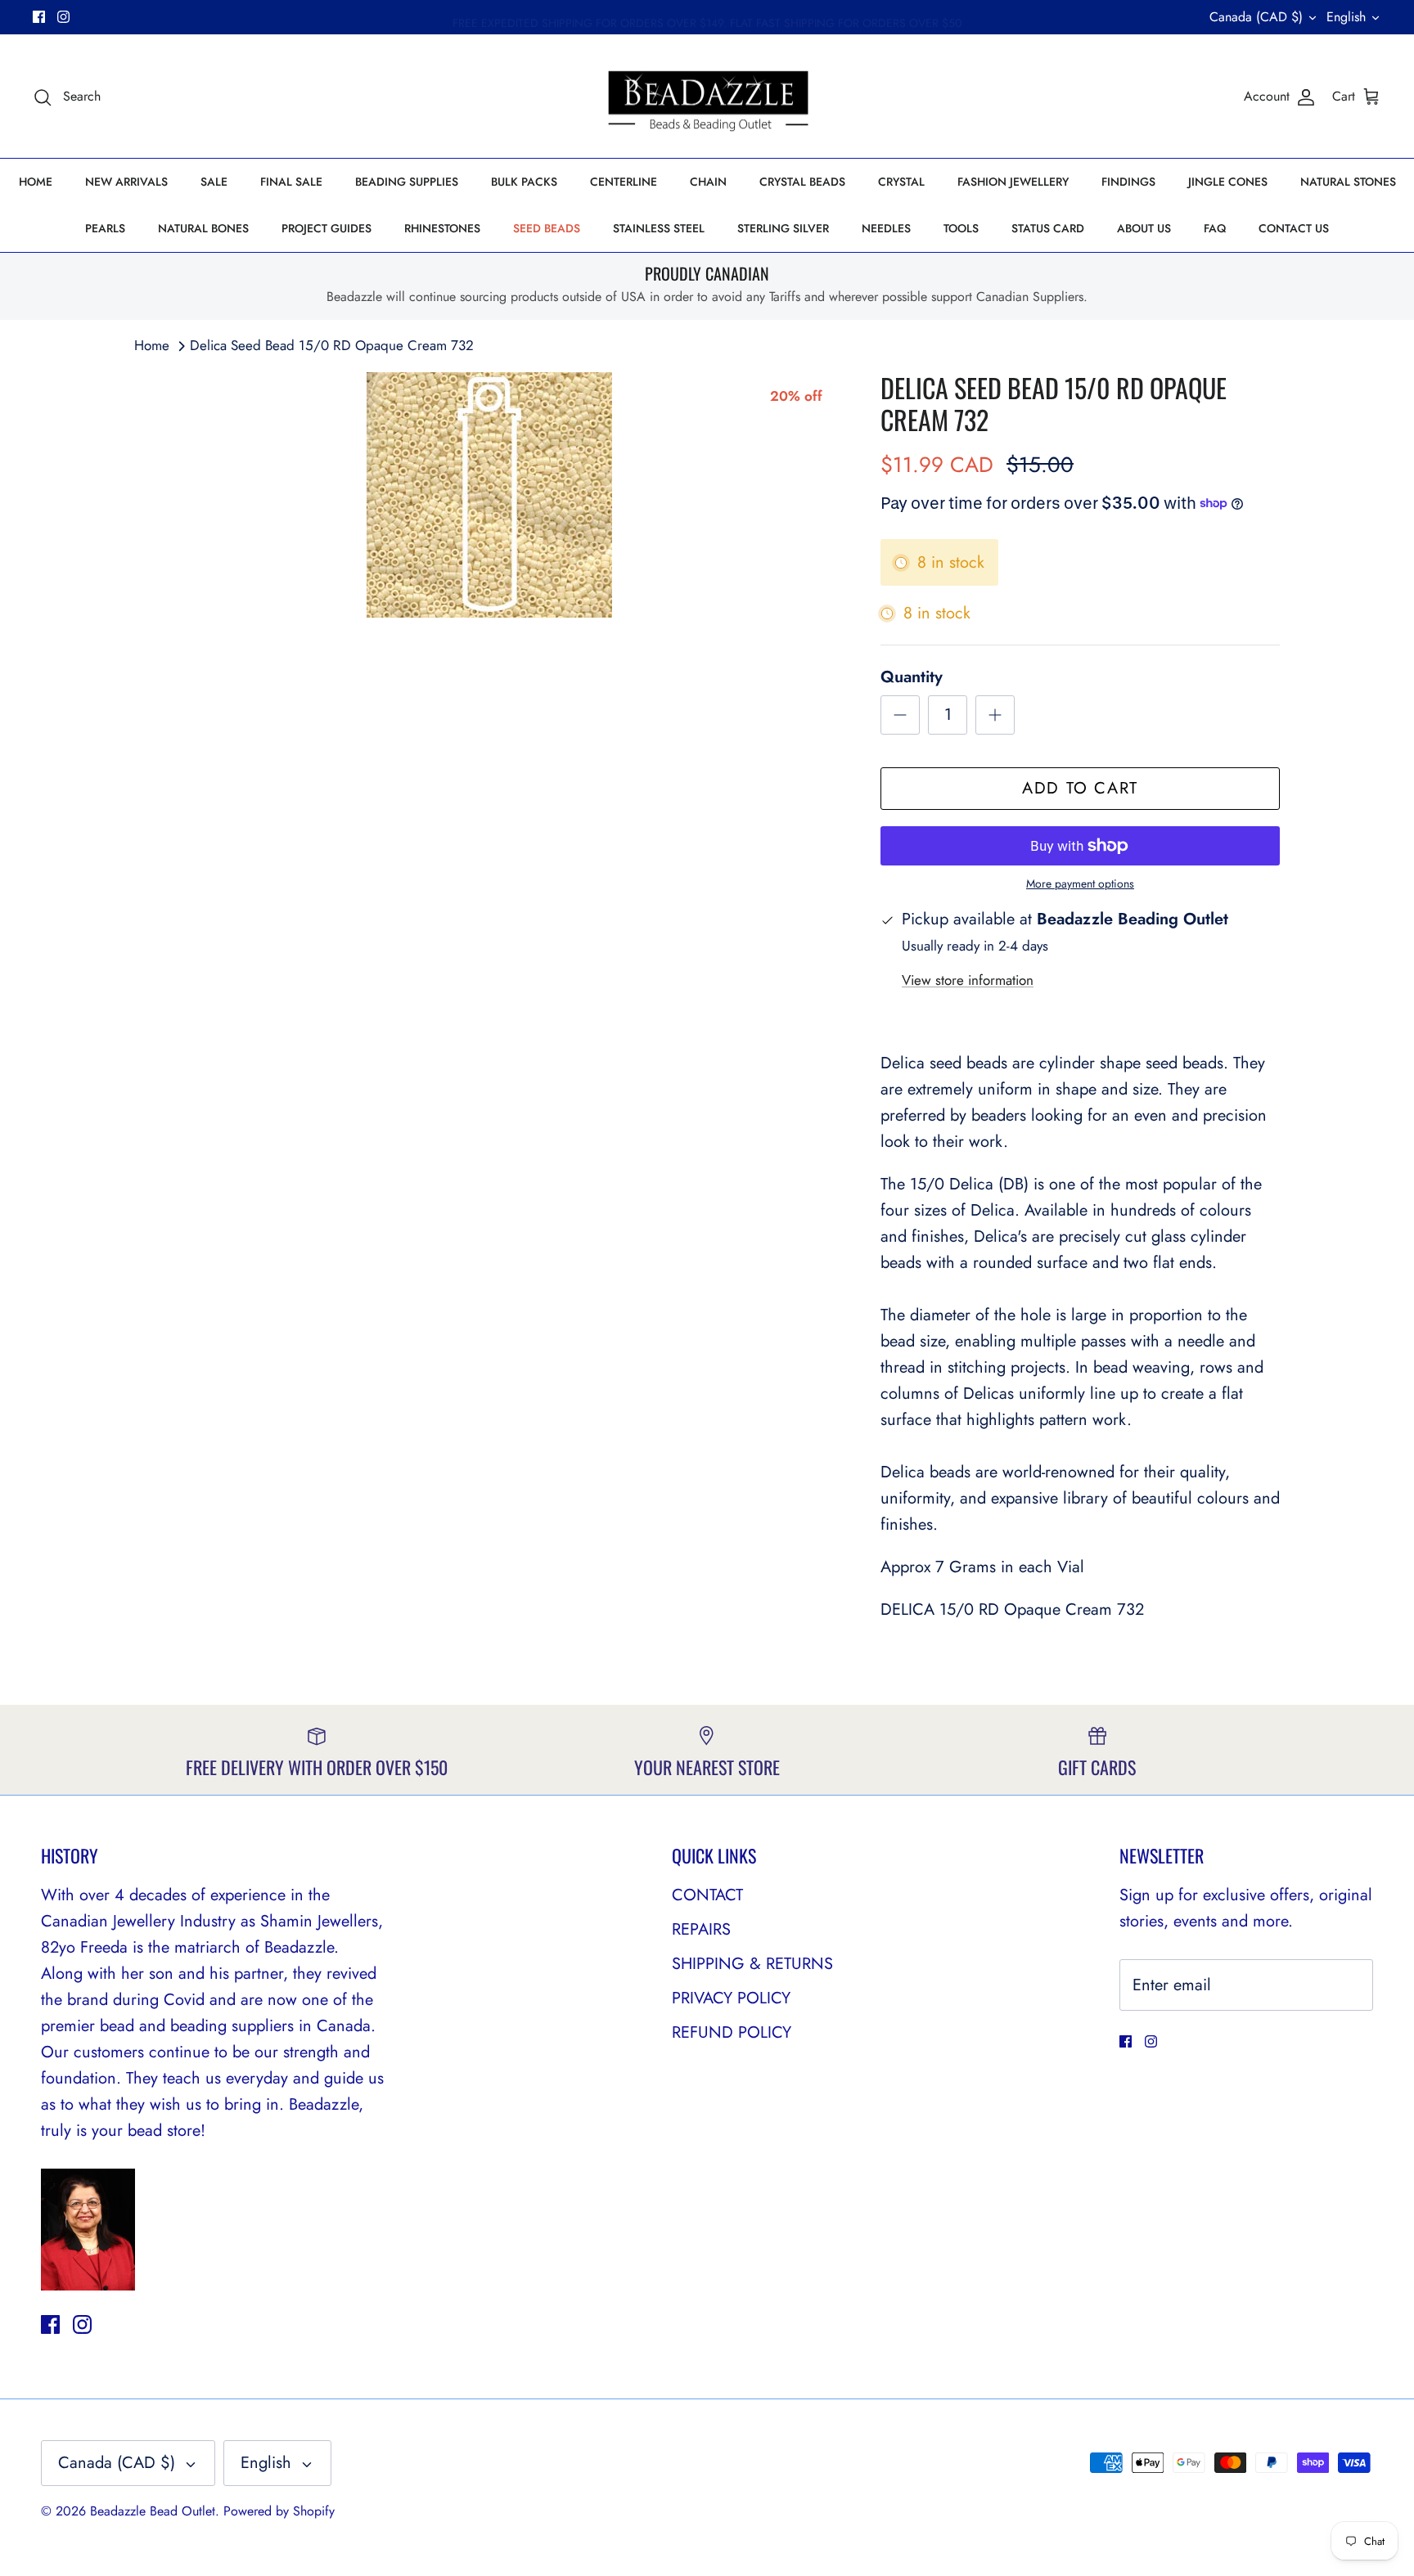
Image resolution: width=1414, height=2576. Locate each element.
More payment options (1080, 884)
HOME (36, 182)
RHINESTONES (442, 228)
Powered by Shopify (279, 2511)
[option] (489, 495)
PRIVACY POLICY (731, 1998)
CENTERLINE (624, 182)
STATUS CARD (1048, 228)
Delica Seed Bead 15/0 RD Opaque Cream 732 (332, 345)
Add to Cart (1080, 788)
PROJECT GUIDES (326, 228)
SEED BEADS (547, 228)
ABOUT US (1144, 228)
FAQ (1215, 228)
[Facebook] (39, 17)
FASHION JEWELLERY (1013, 182)
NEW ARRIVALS (126, 182)
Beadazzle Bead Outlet (153, 2511)
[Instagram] (63, 17)
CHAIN (708, 182)
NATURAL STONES (1348, 182)
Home (152, 345)
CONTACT (707, 1895)
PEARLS (105, 228)
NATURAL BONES (203, 228)
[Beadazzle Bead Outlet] (707, 97)
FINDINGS (1128, 182)
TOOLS (961, 228)
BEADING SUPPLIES (407, 182)
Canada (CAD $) (1256, 17)
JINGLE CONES (1228, 182)
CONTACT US (1294, 228)
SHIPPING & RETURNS (752, 1964)
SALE (214, 182)
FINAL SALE (291, 182)
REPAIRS (701, 1929)
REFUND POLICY (732, 2032)
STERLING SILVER (783, 228)
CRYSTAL (901, 182)
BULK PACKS (524, 182)
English (1346, 17)
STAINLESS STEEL (659, 228)
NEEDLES (886, 228)
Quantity (912, 677)
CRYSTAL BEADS (802, 182)
